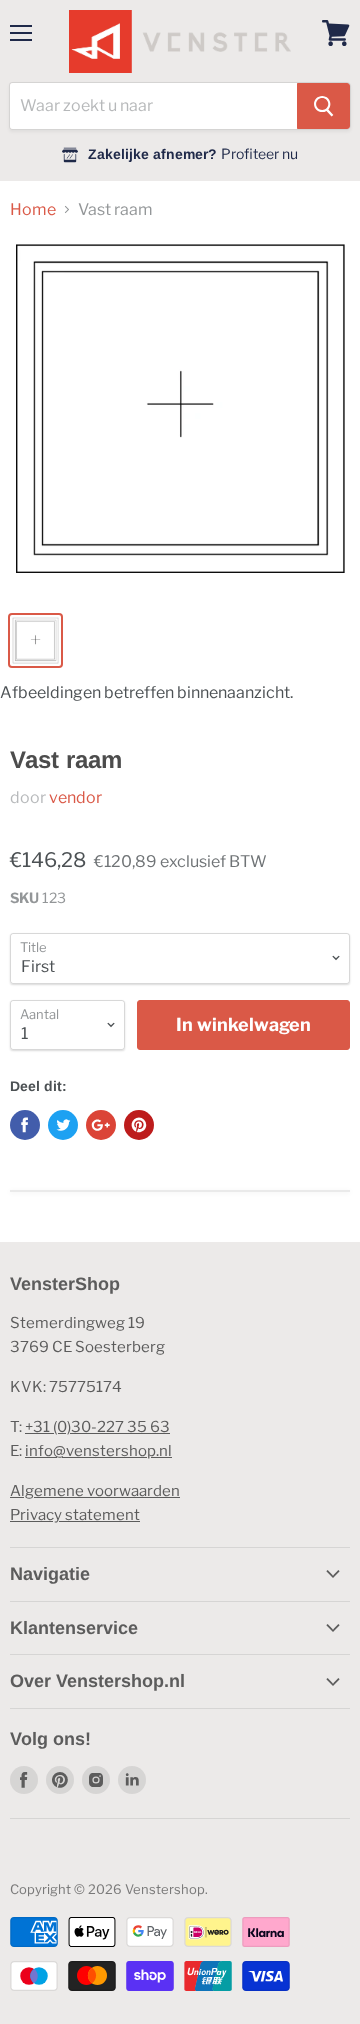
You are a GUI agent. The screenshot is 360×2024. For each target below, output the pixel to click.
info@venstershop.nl (98, 1451)
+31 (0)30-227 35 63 (97, 1427)
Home (33, 210)
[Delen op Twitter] (63, 1125)
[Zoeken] (323, 106)
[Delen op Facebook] (25, 1125)
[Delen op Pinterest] (139, 1125)
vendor (75, 797)
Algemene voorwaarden (95, 1491)
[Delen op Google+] (101, 1125)
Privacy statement (75, 1515)
